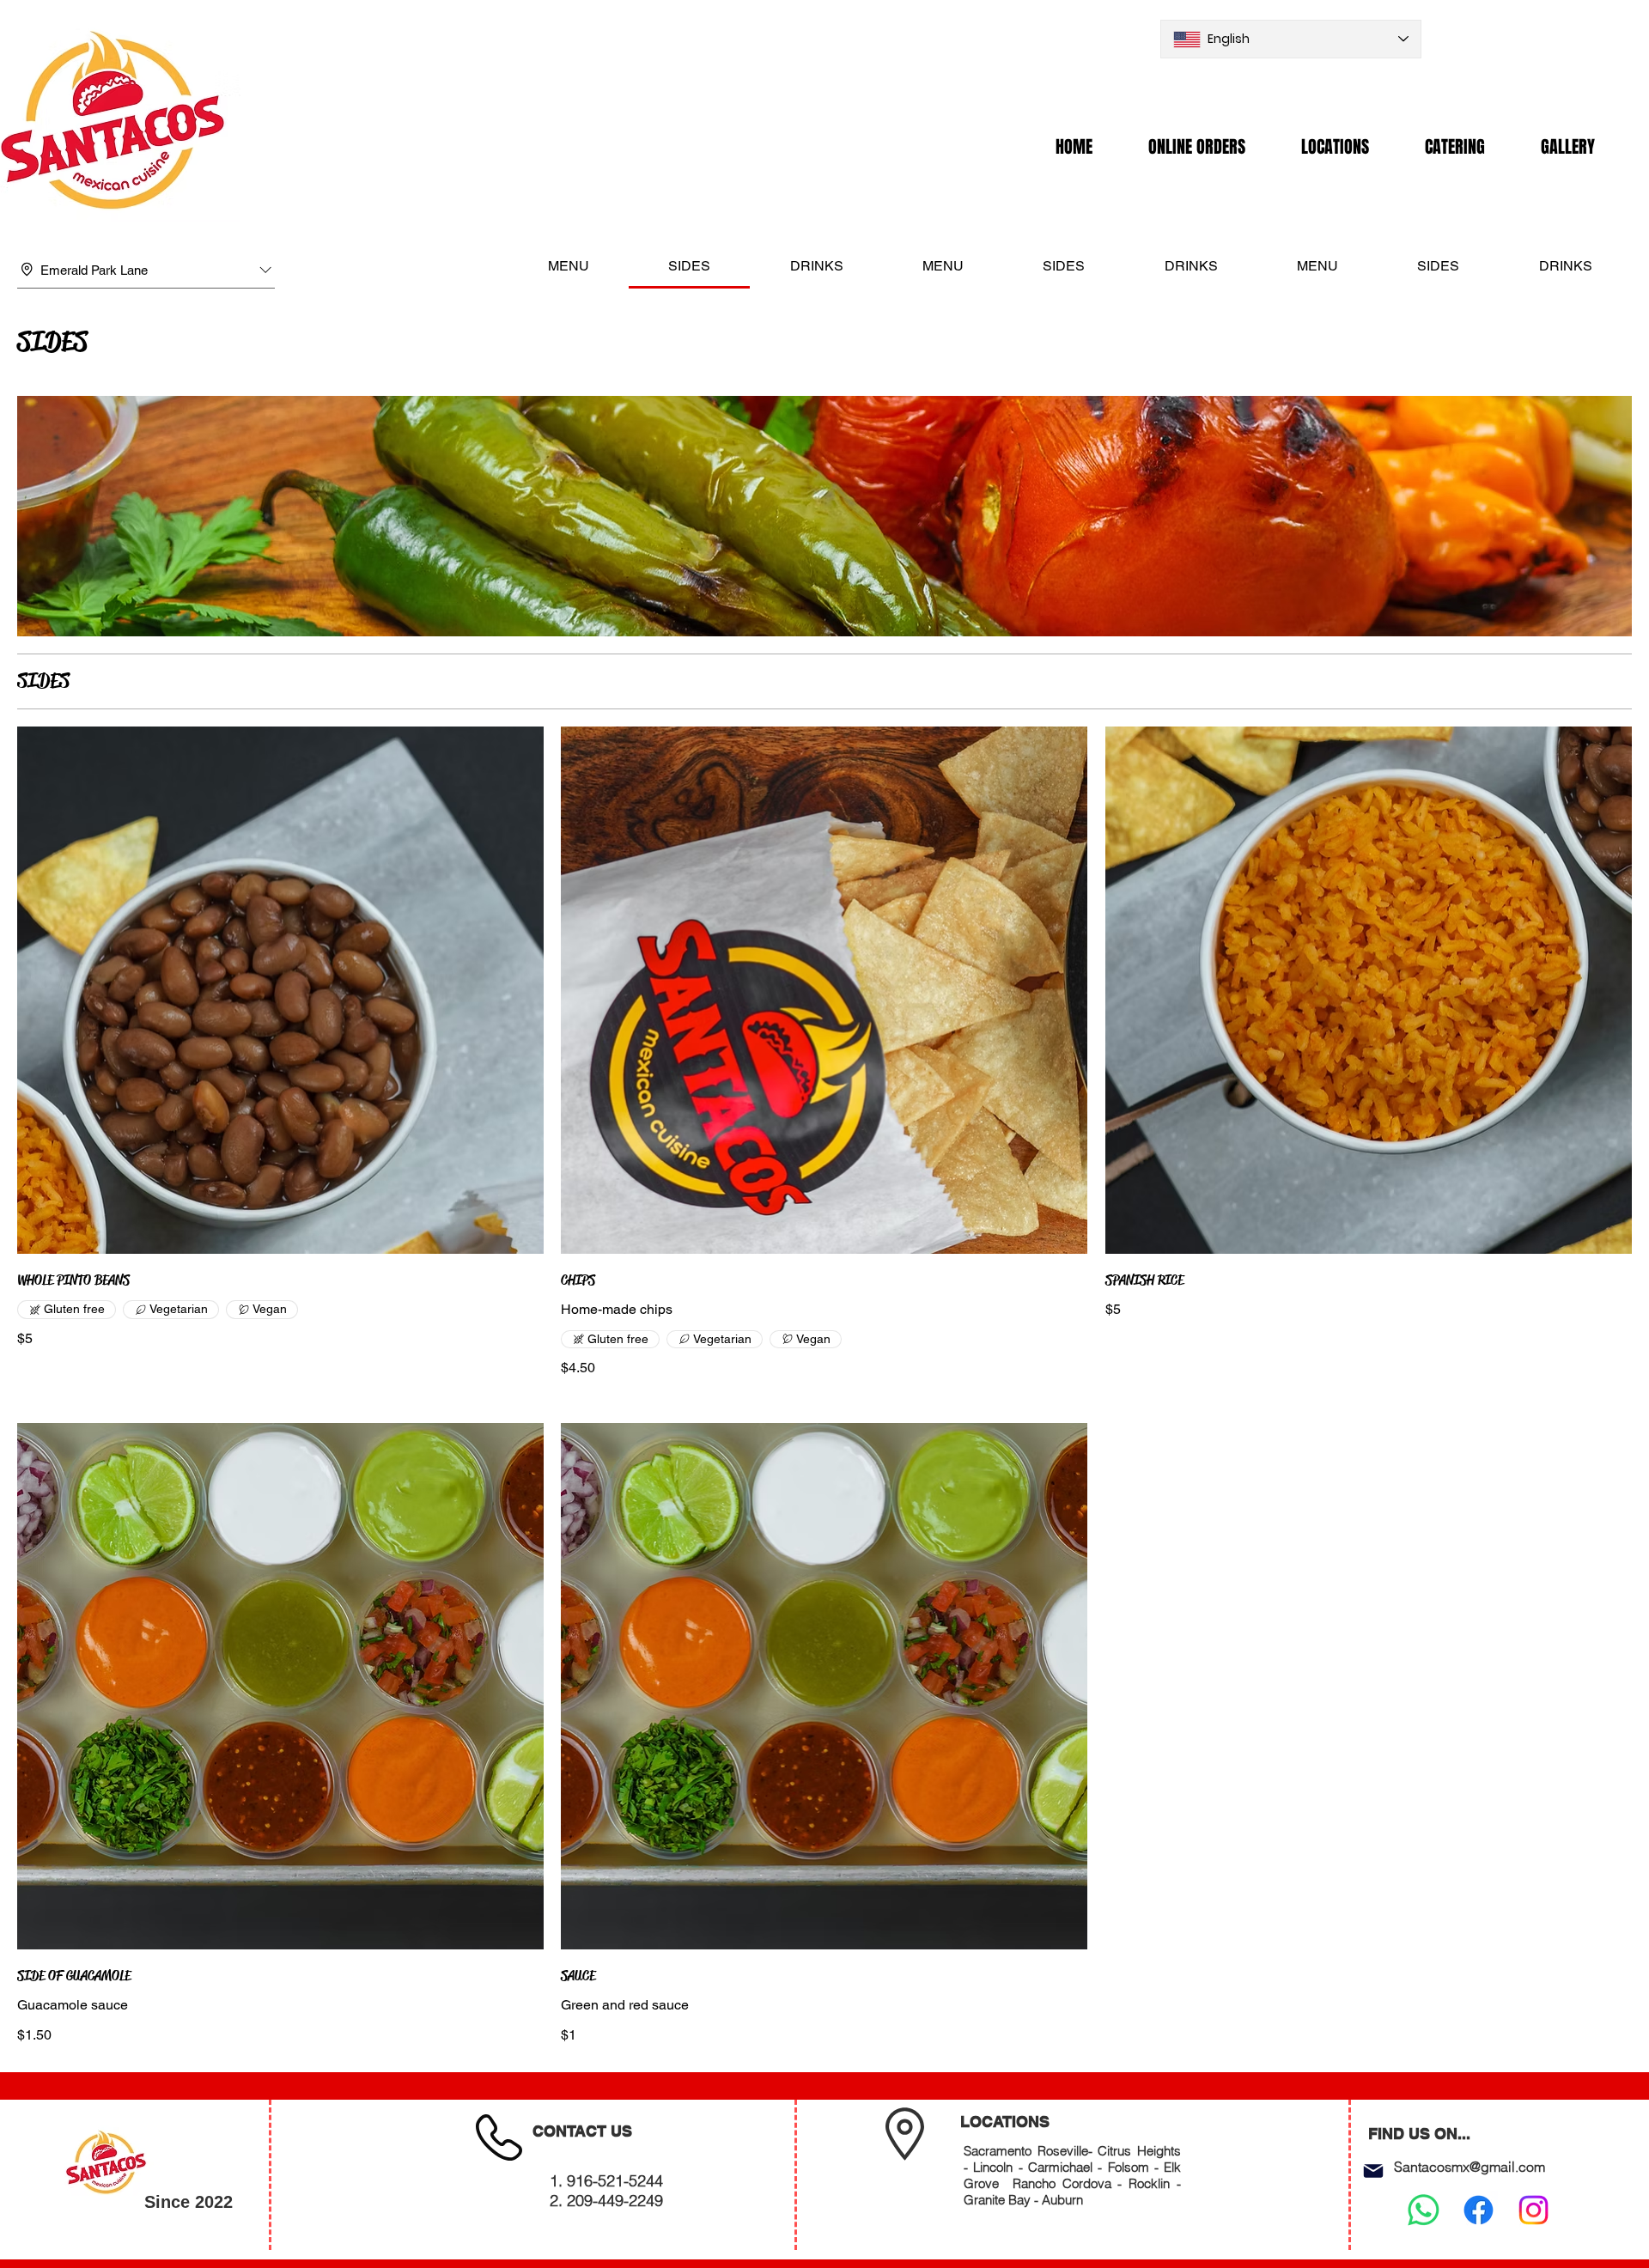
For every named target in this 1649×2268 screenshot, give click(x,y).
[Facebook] (1479, 2210)
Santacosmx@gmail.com (1469, 2167)
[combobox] (146, 271)
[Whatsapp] (1424, 2210)
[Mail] (1373, 2171)
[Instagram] (1533, 2210)
